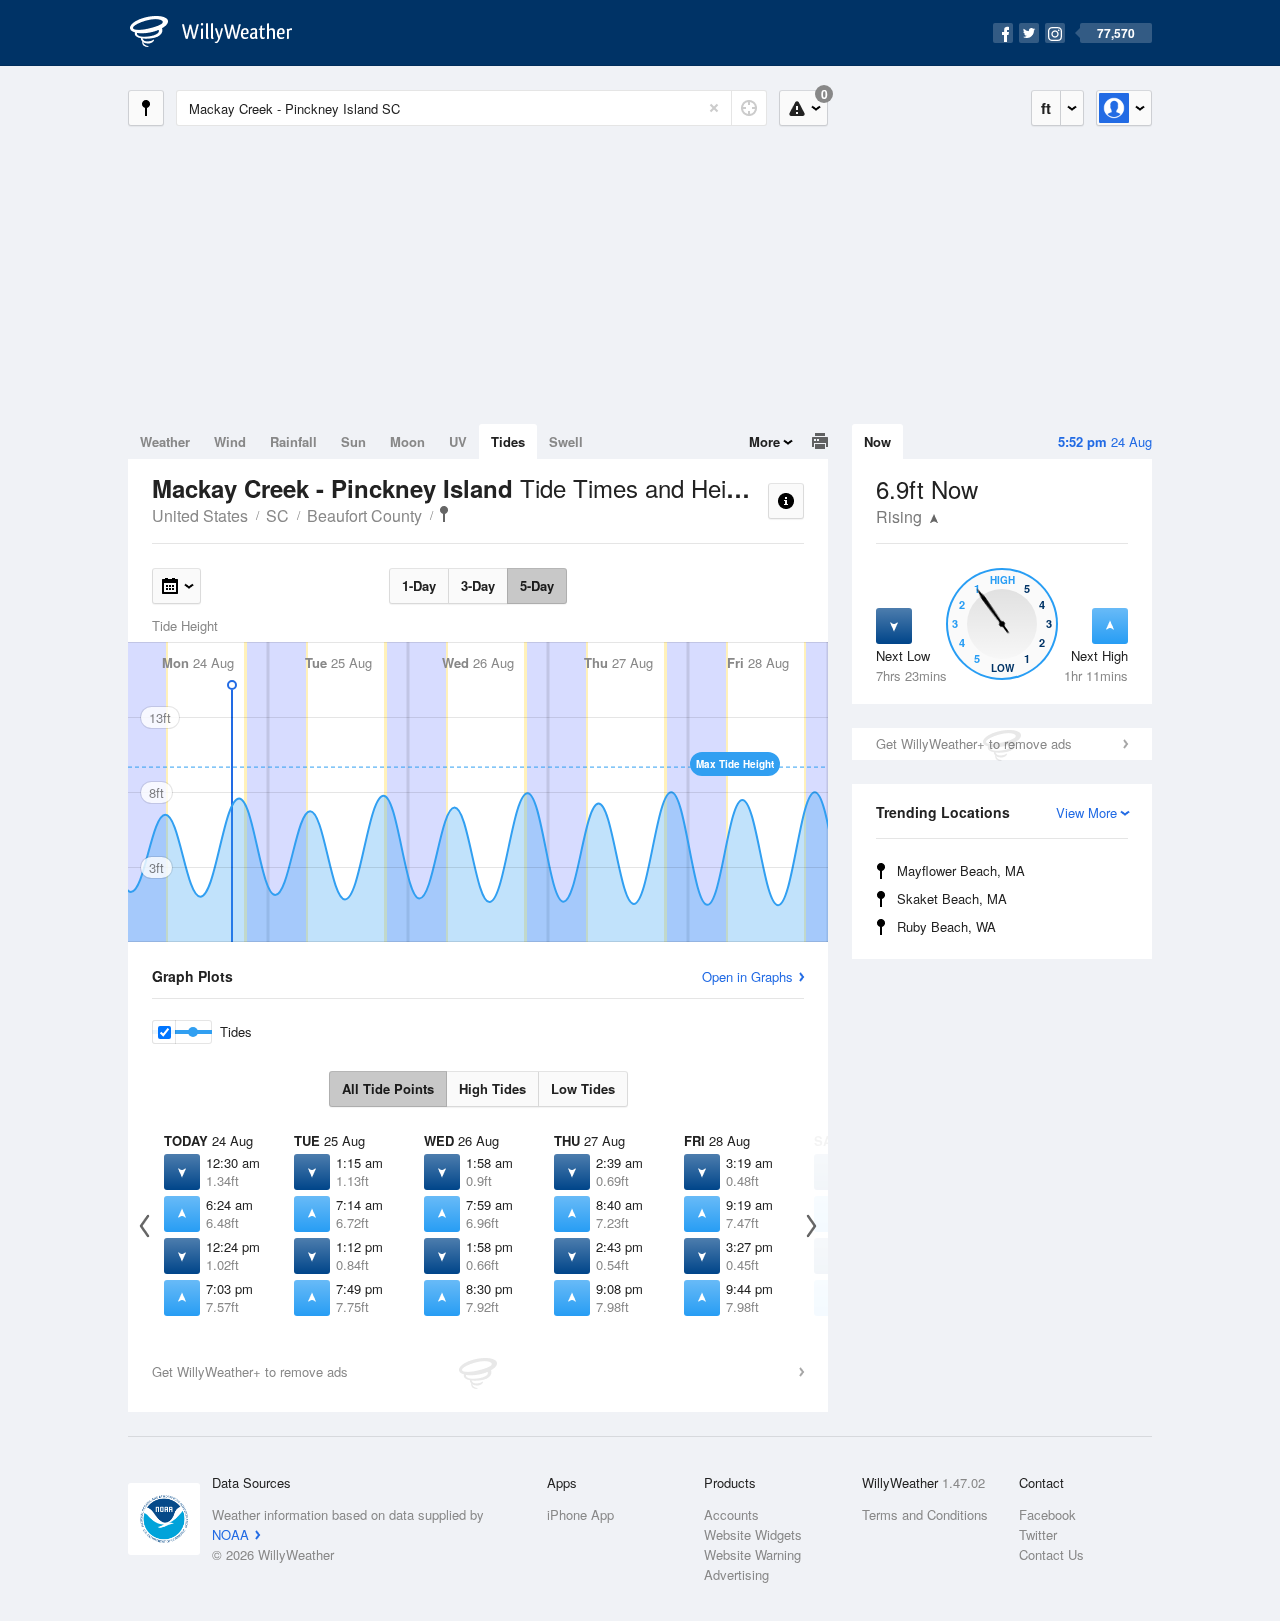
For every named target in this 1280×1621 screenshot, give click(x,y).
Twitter (1038, 1534)
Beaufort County (364, 515)
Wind (230, 441)
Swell (566, 441)
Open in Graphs (747, 976)
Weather (165, 441)
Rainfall (293, 441)
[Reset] (714, 108)
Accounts (731, 1514)
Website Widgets (753, 1534)
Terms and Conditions (925, 1514)
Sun (353, 441)
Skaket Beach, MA (952, 898)
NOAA (230, 1534)
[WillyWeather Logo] (222, 33)
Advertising (736, 1574)
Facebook (1047, 1514)
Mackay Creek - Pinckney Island (444, 514)
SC (277, 515)
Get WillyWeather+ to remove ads (974, 743)
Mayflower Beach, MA (961, 870)
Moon (407, 441)
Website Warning (752, 1554)
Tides (508, 441)
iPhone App (580, 1514)
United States (200, 515)
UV (458, 441)
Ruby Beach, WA (946, 926)
